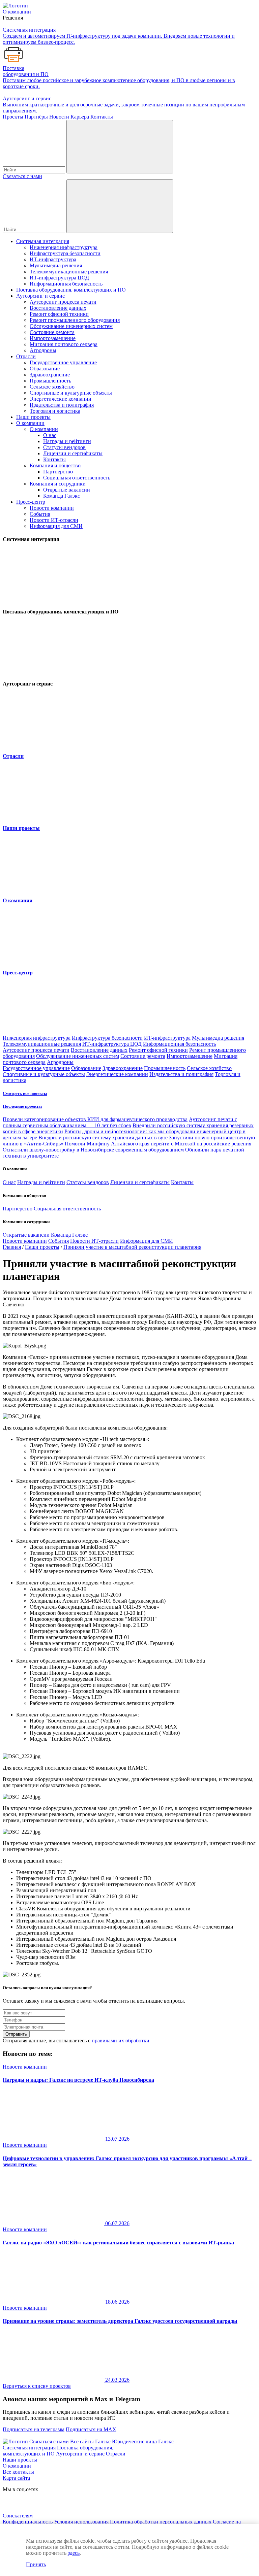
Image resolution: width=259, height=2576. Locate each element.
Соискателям (18, 2516)
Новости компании (52, 508)
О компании (30, 423)
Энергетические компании (61, 399)
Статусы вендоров (64, 447)
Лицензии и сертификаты (73, 453)
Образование (45, 369)
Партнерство (58, 472)
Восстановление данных (58, 308)
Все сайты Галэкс (90, 2441)
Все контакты (18, 2472)
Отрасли (26, 356)
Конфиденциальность (28, 2522)
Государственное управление (63, 362)
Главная (12, 1247)
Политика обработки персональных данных (161, 2522)
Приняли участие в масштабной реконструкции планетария (132, 1247)
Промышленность (50, 381)
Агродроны (43, 350)
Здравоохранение (50, 375)
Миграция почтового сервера (64, 344)
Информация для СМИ (56, 526)
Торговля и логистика (55, 411)
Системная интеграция (43, 241)
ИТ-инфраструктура (53, 259)
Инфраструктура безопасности (65, 253)
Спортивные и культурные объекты (71, 393)
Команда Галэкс (62, 496)
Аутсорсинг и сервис (40, 296)
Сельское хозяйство (52, 387)
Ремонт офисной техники (59, 314)
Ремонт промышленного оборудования (75, 320)
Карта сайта (16, 2478)
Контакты (54, 459)
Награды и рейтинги (67, 441)
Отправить (16, 2034)
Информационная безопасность (66, 284)
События (40, 514)
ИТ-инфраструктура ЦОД (59, 278)
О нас (50, 435)
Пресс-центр (31, 502)
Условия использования (81, 2522)
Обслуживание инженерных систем (71, 326)
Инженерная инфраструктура (64, 247)
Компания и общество (55, 465)
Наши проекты (33, 417)
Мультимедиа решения (56, 265)
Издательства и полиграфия (62, 405)
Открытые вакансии (67, 490)
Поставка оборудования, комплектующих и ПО (71, 290)
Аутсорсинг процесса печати (63, 302)
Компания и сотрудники (58, 484)
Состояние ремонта (52, 332)
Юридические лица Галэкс (143, 2441)
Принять (36, 2564)
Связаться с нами (22, 176)
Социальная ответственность (77, 478)
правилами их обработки (121, 2040)
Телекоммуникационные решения (69, 272)
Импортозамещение (53, 338)
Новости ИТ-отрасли (54, 520)
